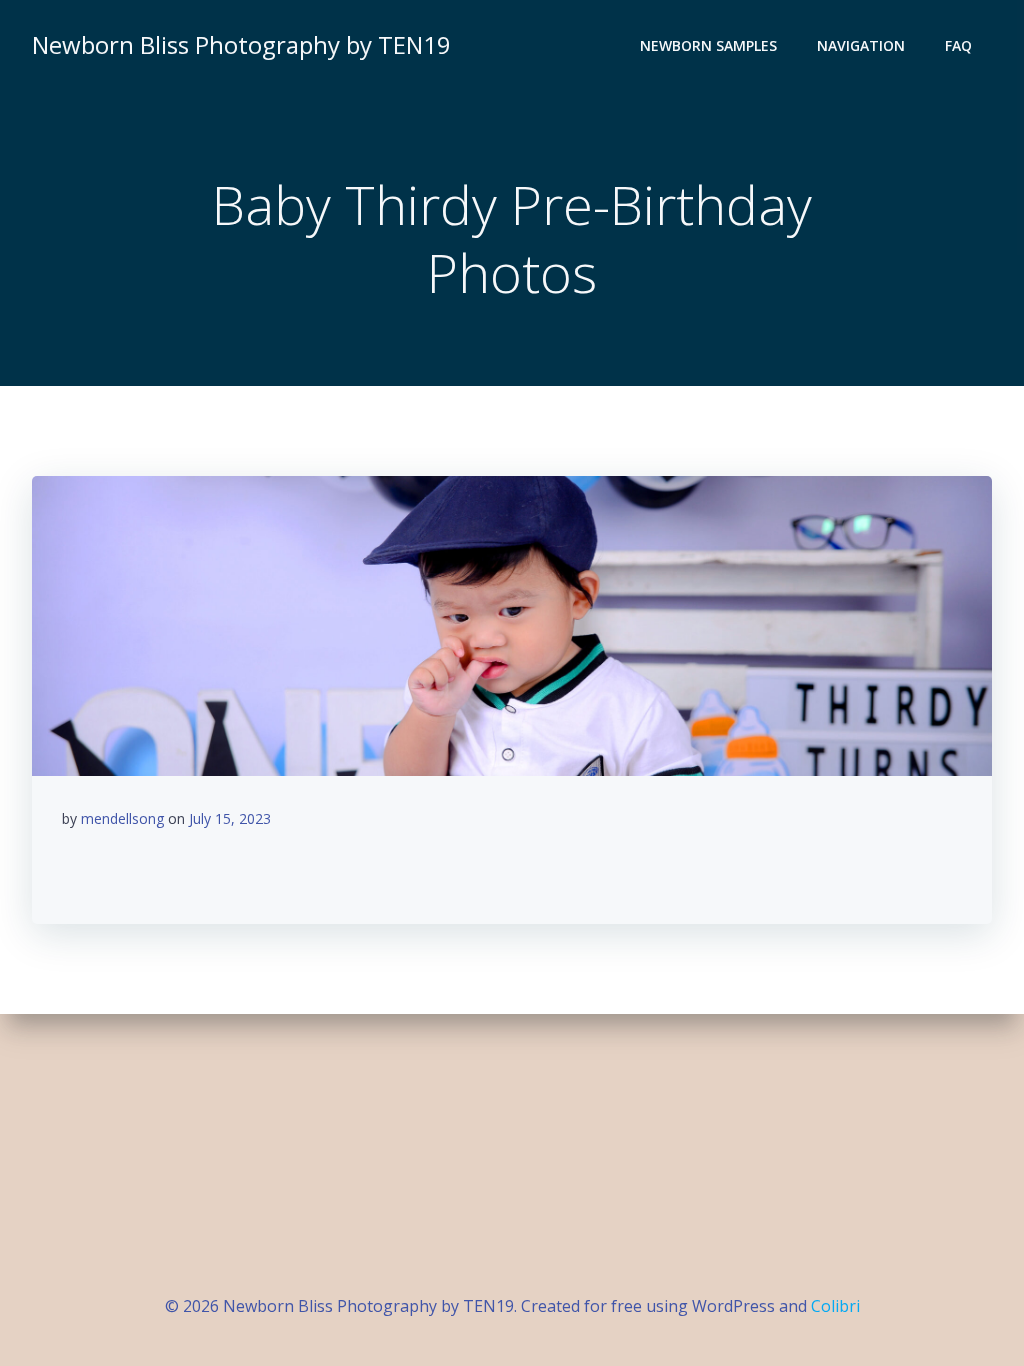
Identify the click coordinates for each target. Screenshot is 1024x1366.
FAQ (958, 45)
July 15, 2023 (230, 818)
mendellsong (122, 818)
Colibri (835, 1306)
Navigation (861, 45)
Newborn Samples (708, 45)
